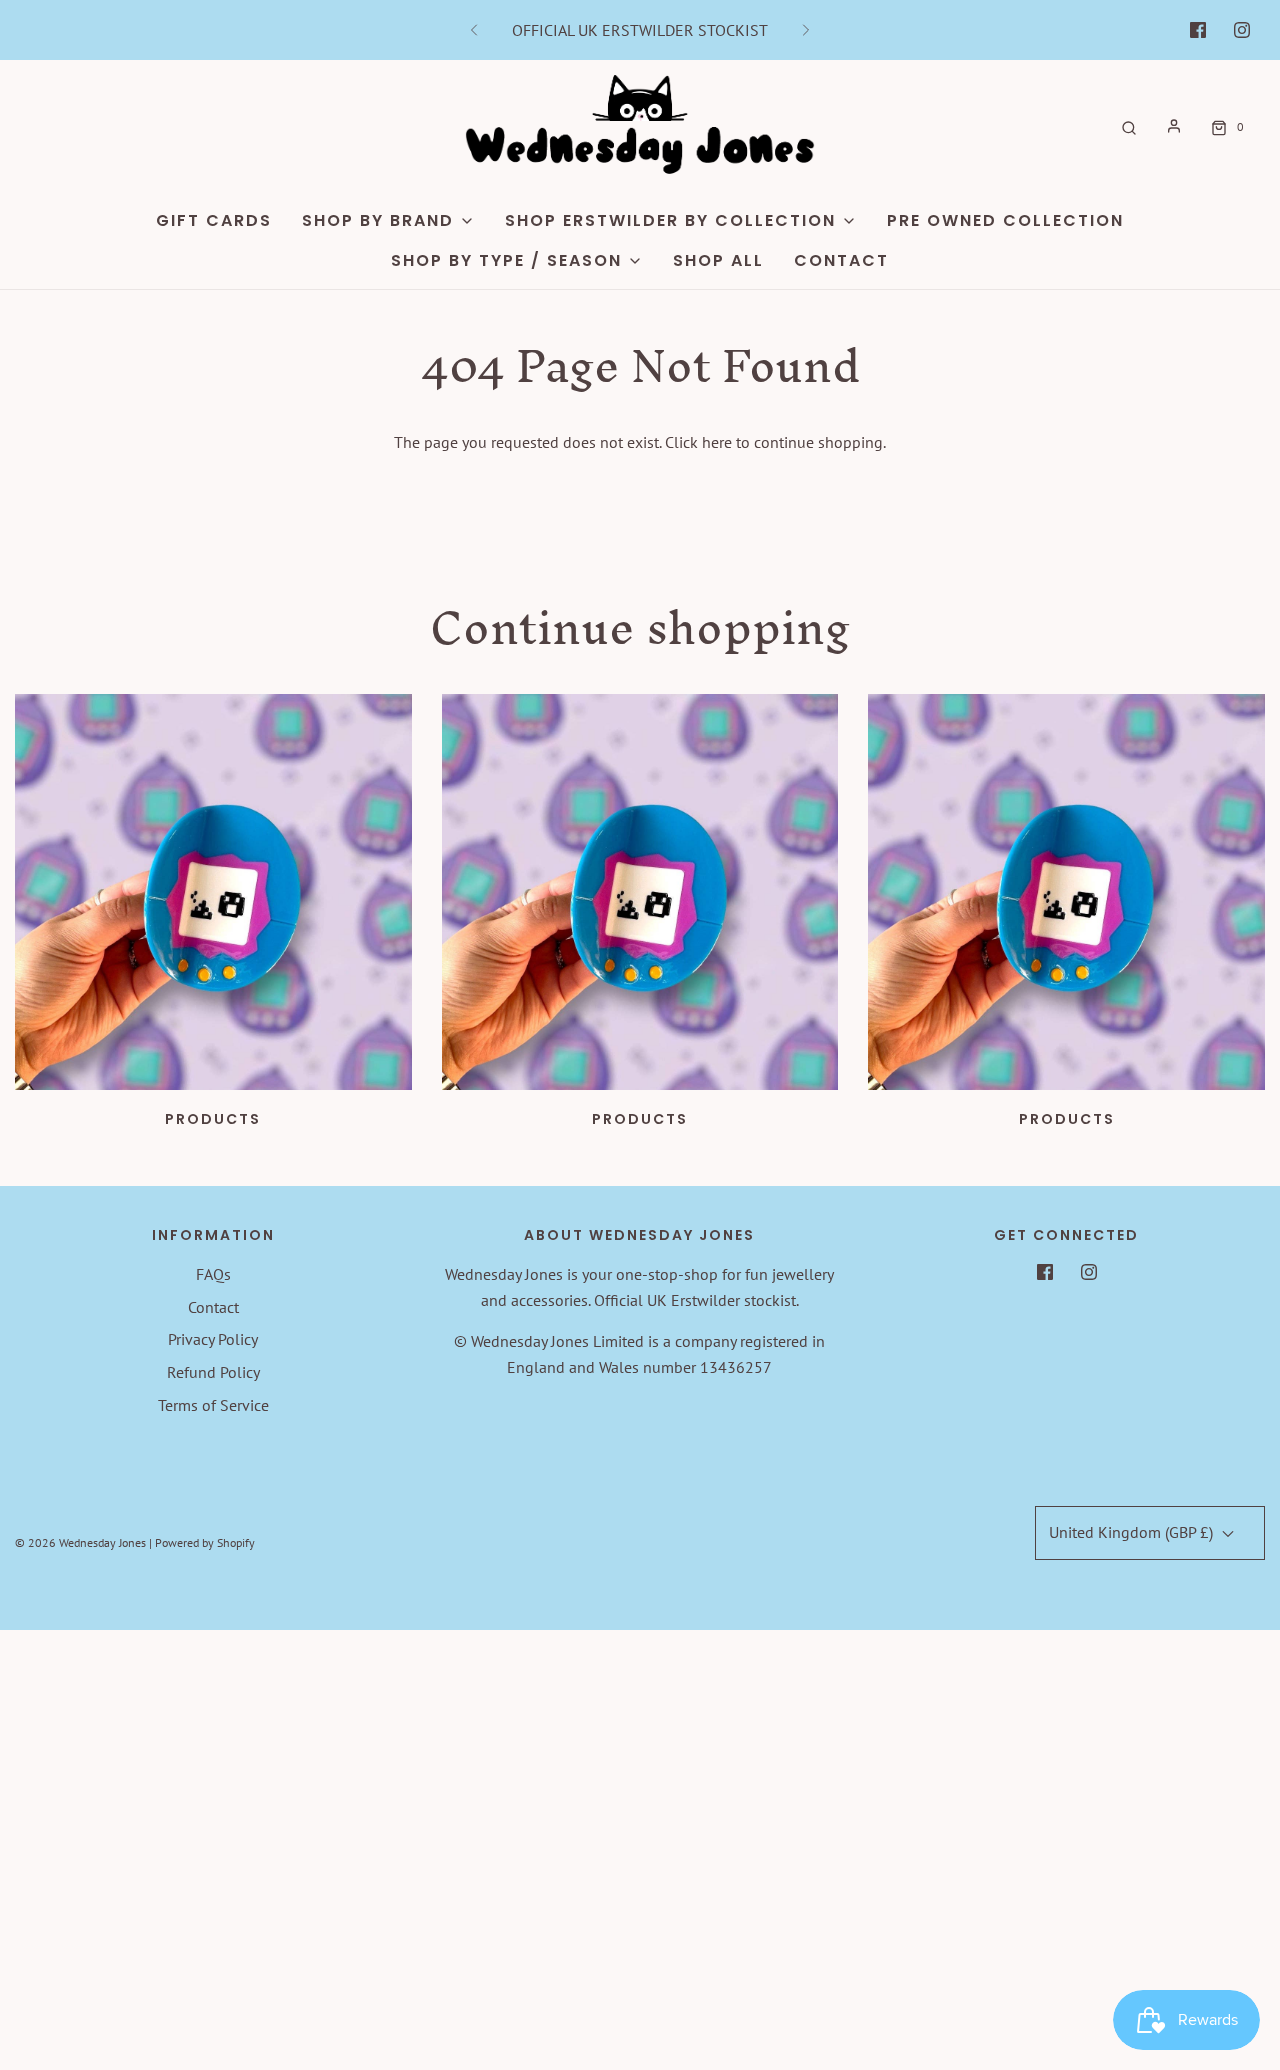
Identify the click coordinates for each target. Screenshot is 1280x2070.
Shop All (718, 260)
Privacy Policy (213, 1339)
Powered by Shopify (205, 1542)
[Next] (806, 30)
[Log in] (1174, 126)
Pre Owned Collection (1005, 220)
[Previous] (474, 30)
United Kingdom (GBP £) (1133, 1532)
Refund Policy (213, 1372)
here (717, 442)
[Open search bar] (1129, 126)
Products (213, 1119)
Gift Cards (214, 220)
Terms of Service (213, 1405)
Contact (841, 260)
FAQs (213, 1274)
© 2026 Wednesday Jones (80, 1542)
